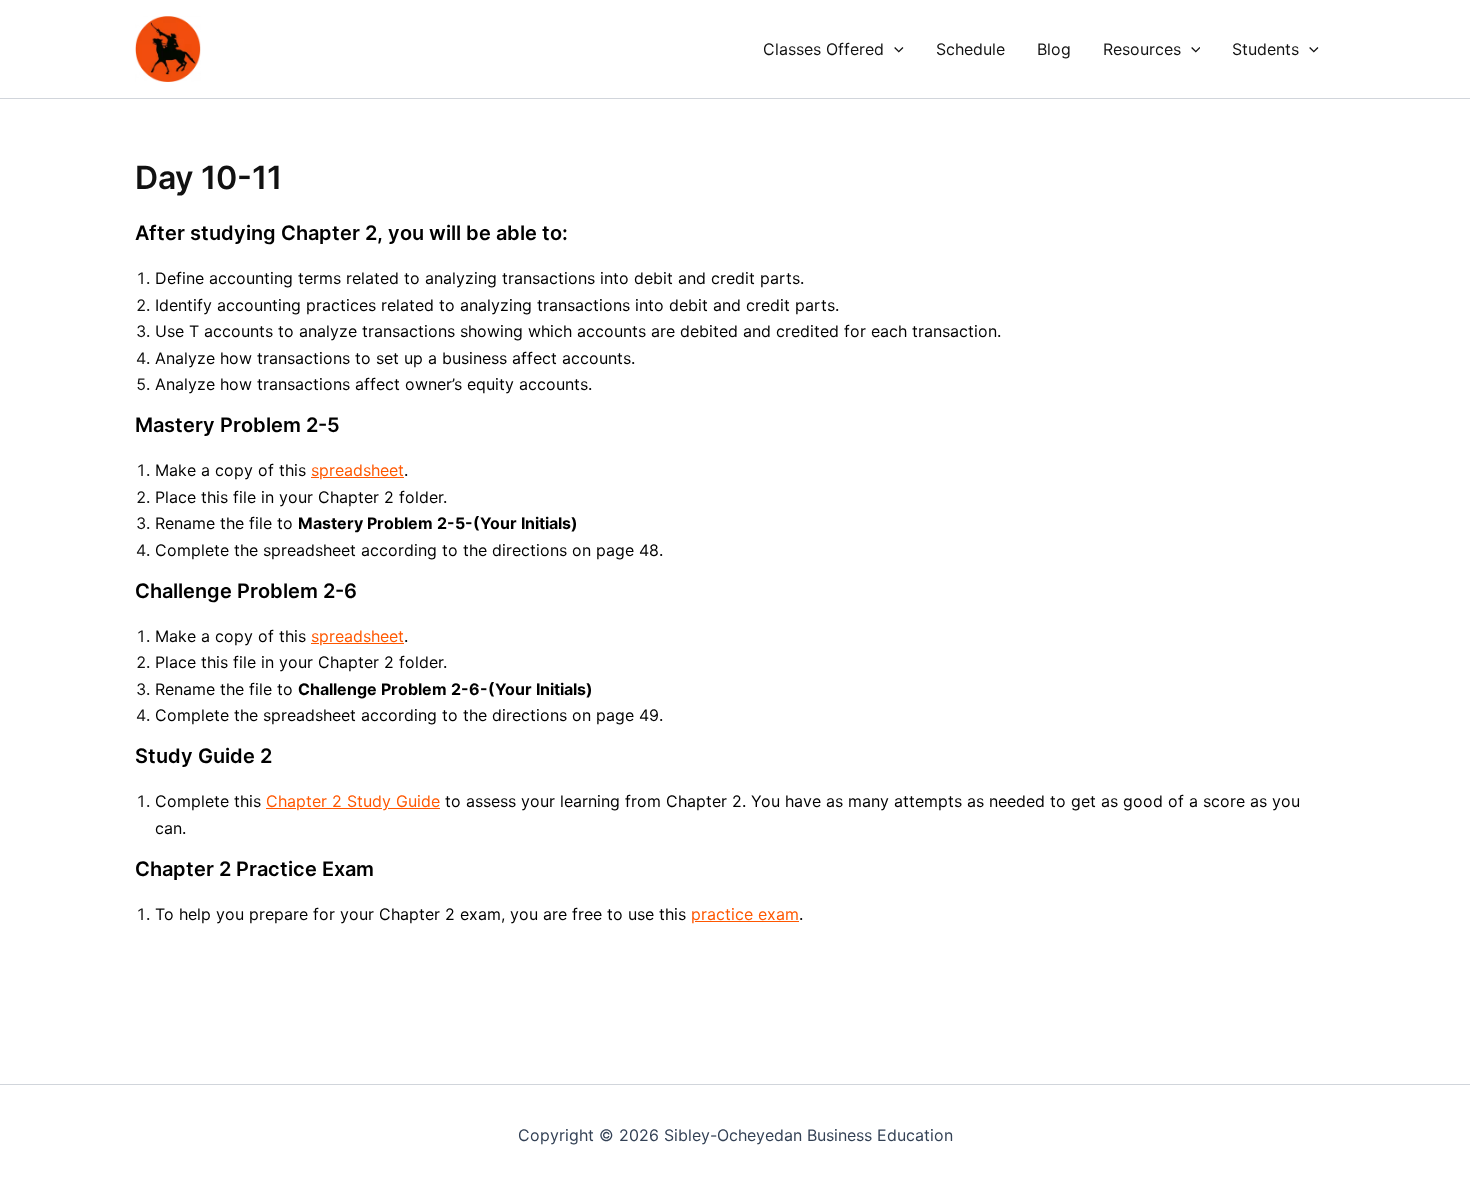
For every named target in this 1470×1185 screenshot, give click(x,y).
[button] (894, 49)
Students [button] (1265, 49)
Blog (1054, 49)
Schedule (970, 49)
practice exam (745, 914)
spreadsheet (357, 470)
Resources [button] (1142, 49)
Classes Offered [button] (823, 49)
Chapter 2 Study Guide (353, 801)
